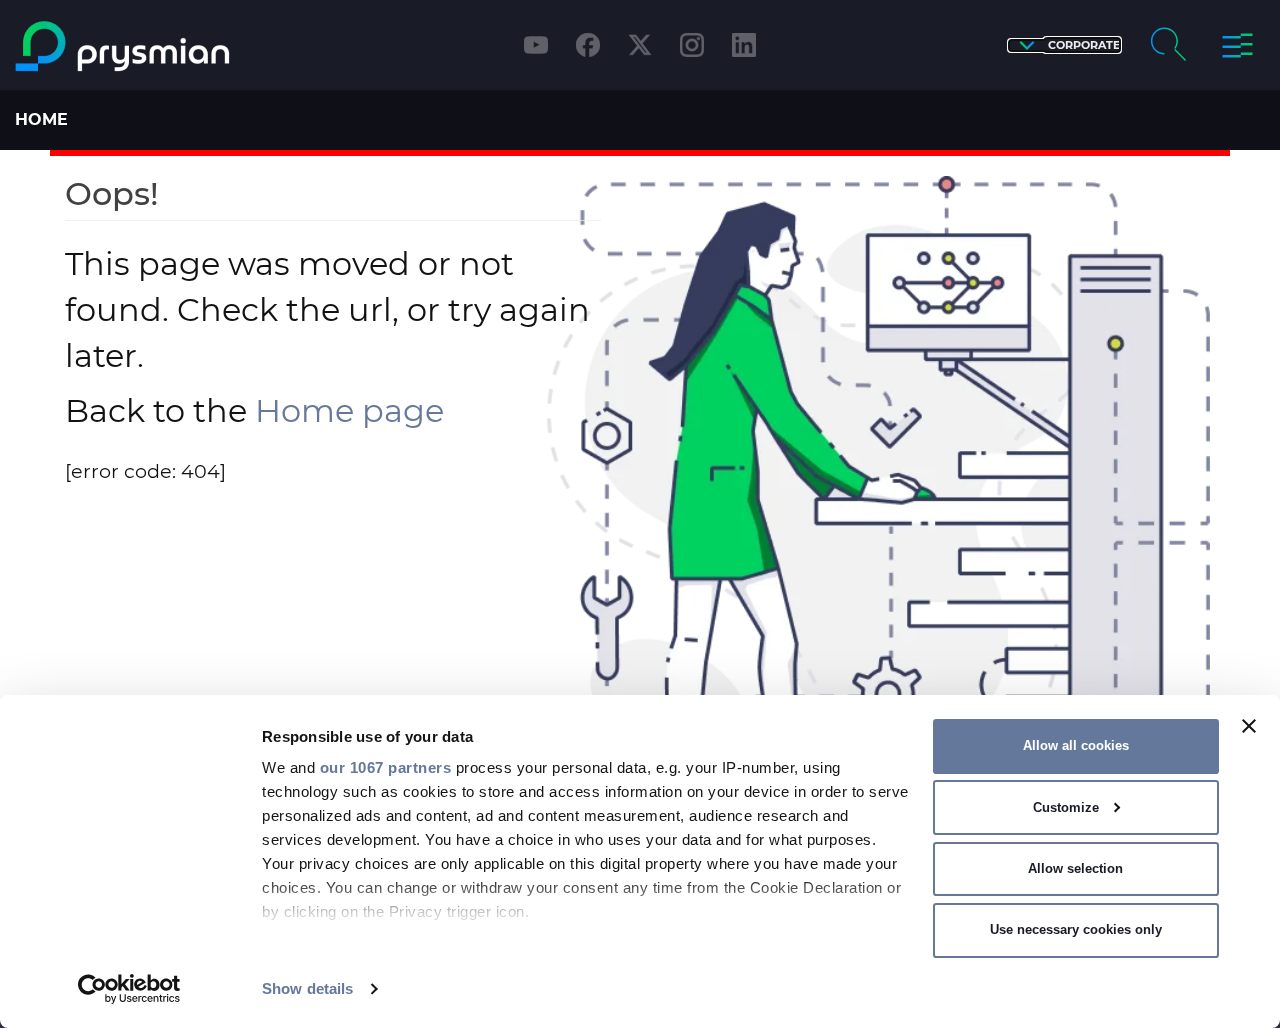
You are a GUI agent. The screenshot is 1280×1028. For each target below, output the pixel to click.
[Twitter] (640, 45)
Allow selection (1075, 868)
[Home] (163, 46)
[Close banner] (1249, 726)
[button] (1064, 45)
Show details (307, 988)
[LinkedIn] (744, 45)
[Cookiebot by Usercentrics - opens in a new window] (129, 989)
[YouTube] (536, 45)
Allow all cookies (1076, 745)
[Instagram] (692, 45)
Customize (1066, 807)
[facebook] (588, 45)
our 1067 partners (386, 767)
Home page (349, 410)
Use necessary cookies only (1076, 929)
